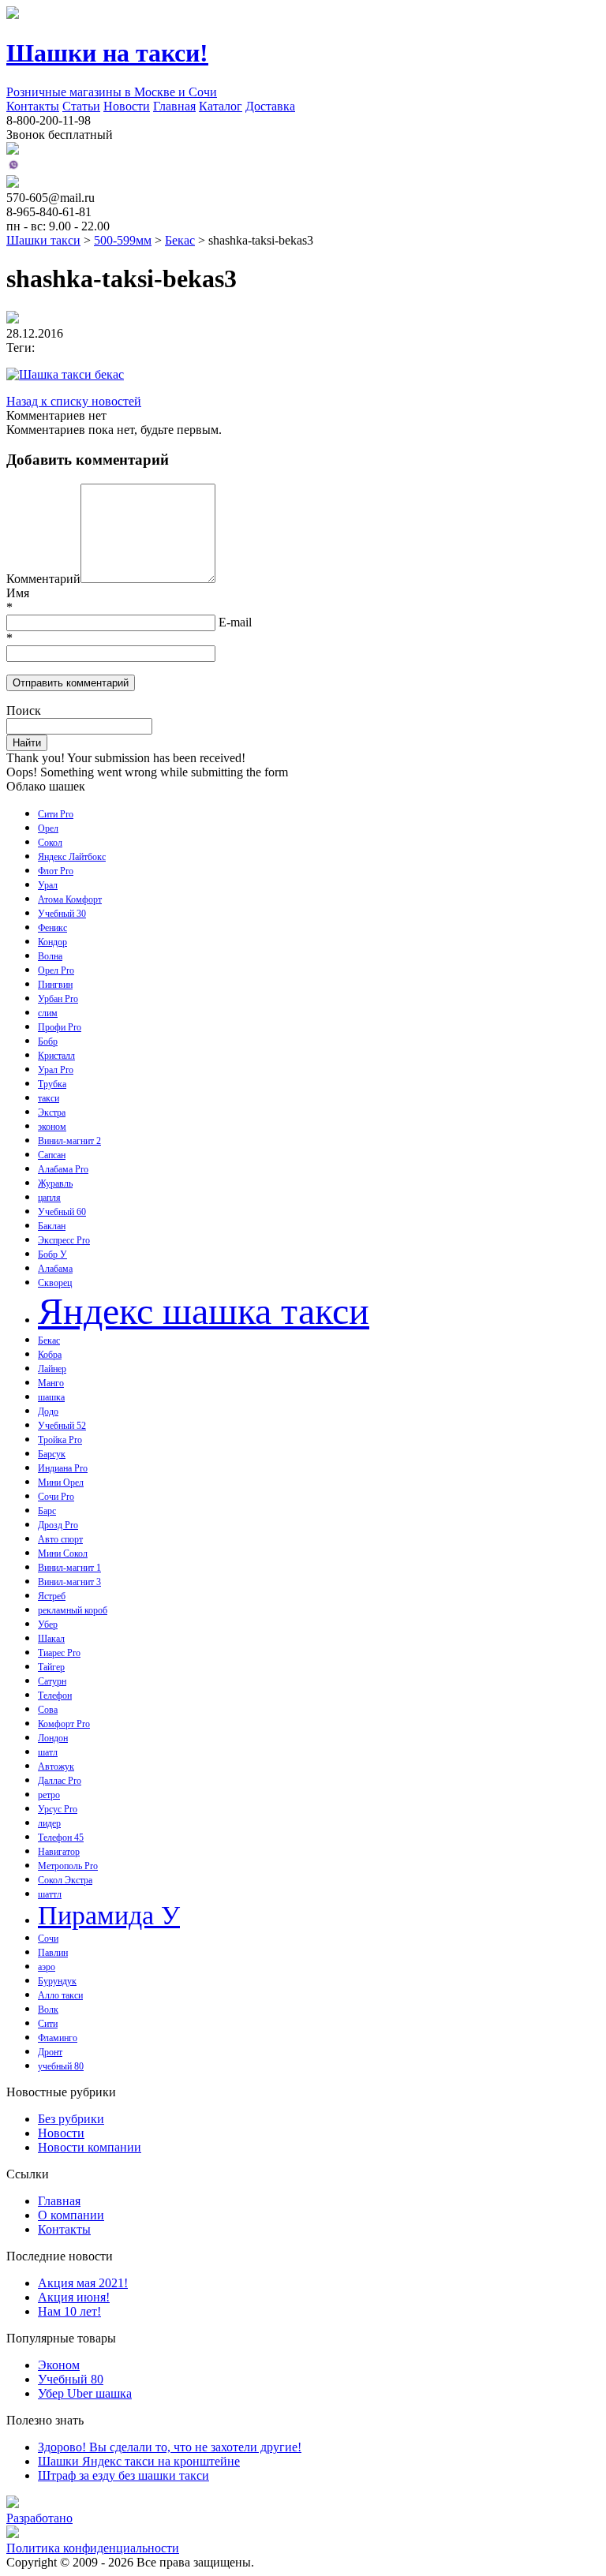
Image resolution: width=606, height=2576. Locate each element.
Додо (48, 1411)
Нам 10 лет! (69, 2311)
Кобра (50, 1355)
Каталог (221, 106)
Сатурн (52, 1681)
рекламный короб (73, 1610)
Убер (48, 1624)
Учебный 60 (62, 1212)
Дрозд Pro (58, 1525)
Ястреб (52, 1596)
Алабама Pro (63, 1169)
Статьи (81, 106)
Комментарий (43, 579)
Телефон (55, 1696)
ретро (49, 1795)
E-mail (235, 622)
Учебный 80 (71, 2379)
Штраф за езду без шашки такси (123, 2475)
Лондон (53, 1738)
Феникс (52, 928)
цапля (49, 1198)
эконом (52, 1127)
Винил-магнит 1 (69, 1568)
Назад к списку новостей (74, 401)
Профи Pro (60, 1027)
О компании (71, 2215)
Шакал (51, 1639)
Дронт (50, 2052)
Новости (127, 106)
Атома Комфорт (70, 899)
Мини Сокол (63, 1553)
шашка (51, 1397)
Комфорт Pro (64, 1724)
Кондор (52, 942)
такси (49, 1098)
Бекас (49, 1340)
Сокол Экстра (65, 1880)
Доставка (270, 106)
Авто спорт (60, 1539)
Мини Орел (61, 1482)
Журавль (55, 1183)
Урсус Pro (58, 1809)
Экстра (52, 1112)
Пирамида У (109, 1915)
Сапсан (52, 1155)
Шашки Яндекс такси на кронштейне (139, 2461)
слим (48, 1013)
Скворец (55, 1283)
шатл (48, 1752)
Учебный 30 (62, 914)
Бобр (48, 1041)
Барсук (52, 1454)
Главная (174, 106)
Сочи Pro (56, 1497)
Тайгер (51, 1667)
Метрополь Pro (68, 1866)
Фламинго (58, 2038)
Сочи (48, 1939)
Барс (47, 1511)
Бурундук (57, 1981)
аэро (47, 1967)
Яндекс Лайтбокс (72, 857)
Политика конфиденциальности (93, 2548)
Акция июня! (74, 2297)
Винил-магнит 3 (69, 1582)
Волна (50, 956)
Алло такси (60, 1995)
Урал (48, 885)
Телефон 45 (61, 1838)
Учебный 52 (62, 1426)
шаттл (50, 1894)
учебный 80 (61, 2066)
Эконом (59, 2365)
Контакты (33, 106)
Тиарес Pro (59, 1653)
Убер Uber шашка (85, 2393)
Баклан (52, 1226)
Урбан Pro (58, 999)
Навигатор (59, 1852)
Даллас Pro (60, 1781)
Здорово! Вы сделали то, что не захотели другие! (170, 2447)
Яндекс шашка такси (204, 1311)
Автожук (56, 1767)
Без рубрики (71, 2119)
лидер (49, 1823)
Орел (48, 828)
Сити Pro (56, 814)
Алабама (55, 1269)
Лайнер (52, 1369)
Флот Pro (56, 871)
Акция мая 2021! (83, 2283)
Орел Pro (56, 970)
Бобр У (52, 1254)
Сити (48, 2024)
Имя (18, 593)
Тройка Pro (60, 1440)
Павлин (53, 1953)
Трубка (52, 1084)
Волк (48, 2010)
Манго (51, 1383)
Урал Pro (56, 1070)
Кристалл (56, 1056)
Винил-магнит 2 (69, 1141)
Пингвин (55, 985)
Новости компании (90, 2147)
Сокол (50, 843)
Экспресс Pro (64, 1240)
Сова (48, 1710)
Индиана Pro (63, 1468)
